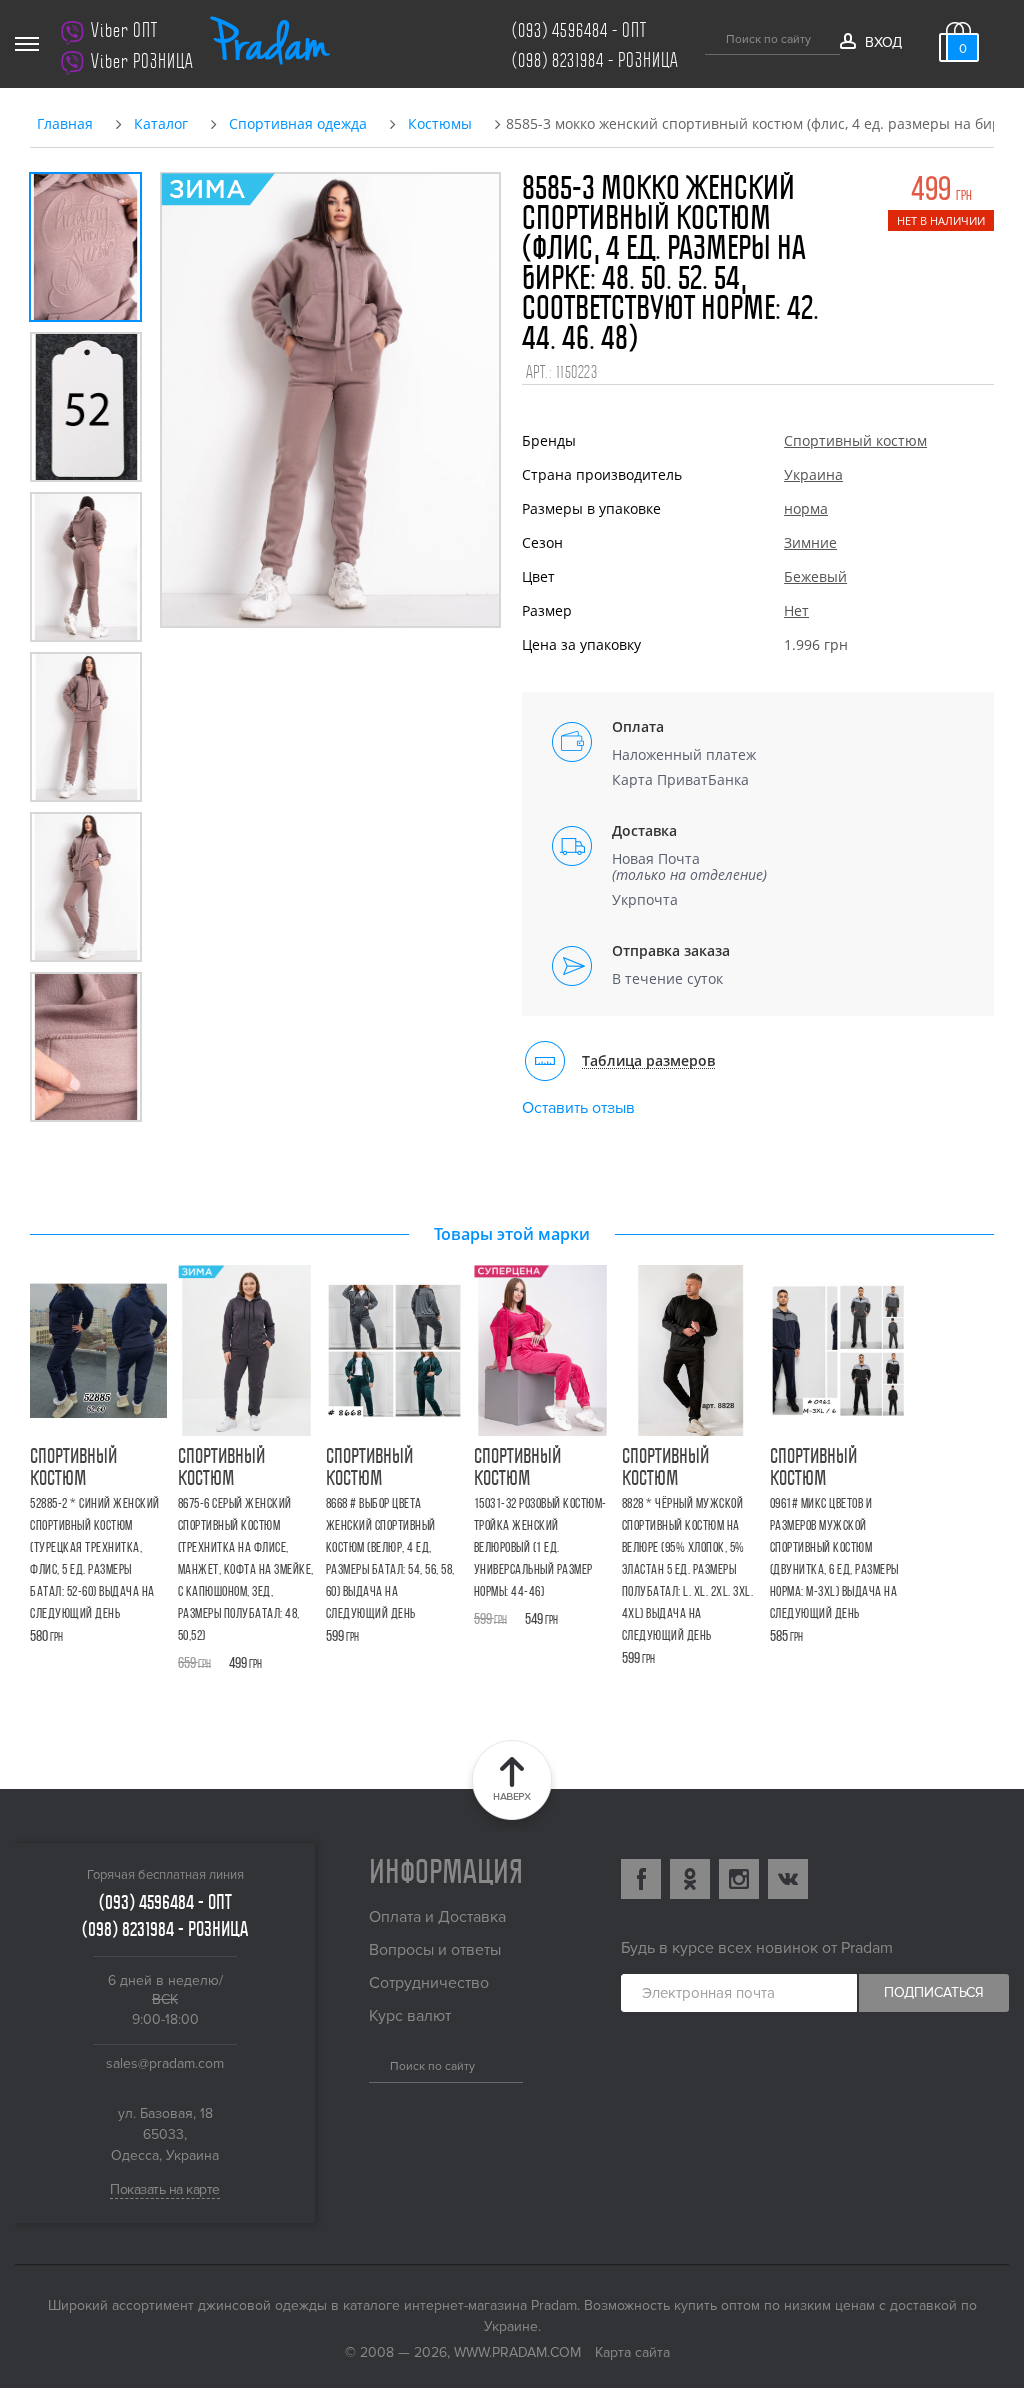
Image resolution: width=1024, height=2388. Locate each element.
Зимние (810, 542)
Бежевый (815, 576)
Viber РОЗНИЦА (142, 61)
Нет (796, 610)
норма (806, 508)
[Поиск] (712, 36)
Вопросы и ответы (435, 1950)
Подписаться (934, 1992)
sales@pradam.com (165, 2063)
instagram (739, 1879)
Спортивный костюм (855, 440)
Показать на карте (165, 2189)
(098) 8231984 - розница (595, 60)
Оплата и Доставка (437, 1917)
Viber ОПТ (124, 30)
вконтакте (788, 1879)
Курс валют (410, 2016)
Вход (883, 42)
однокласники (690, 1879)
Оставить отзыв (578, 1108)
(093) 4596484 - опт (579, 30)
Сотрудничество (429, 1983)
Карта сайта (632, 2352)
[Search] (376, 2064)
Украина (813, 474)
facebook (641, 1879)
